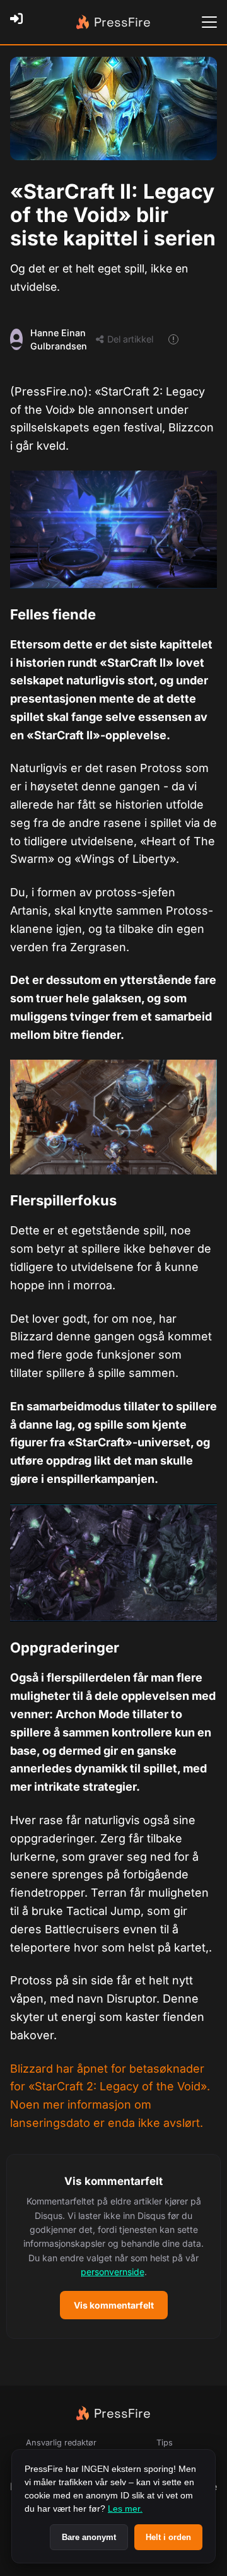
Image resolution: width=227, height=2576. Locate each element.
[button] (113, 2246)
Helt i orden (168, 2537)
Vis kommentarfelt (114, 2305)
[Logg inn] (20, 22)
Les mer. (125, 2509)
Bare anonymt (89, 2537)
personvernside (113, 2272)
